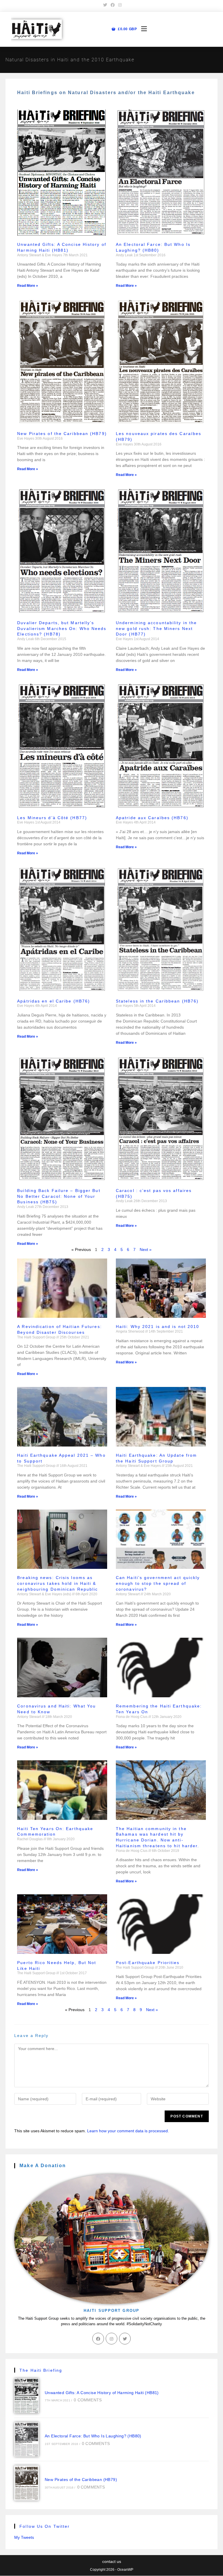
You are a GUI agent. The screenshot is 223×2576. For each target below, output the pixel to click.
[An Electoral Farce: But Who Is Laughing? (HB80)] (27, 2439)
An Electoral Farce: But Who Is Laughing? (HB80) (93, 2436)
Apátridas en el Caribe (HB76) (54, 1001)
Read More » (28, 286)
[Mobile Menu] (142, 29)
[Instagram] (111, 2339)
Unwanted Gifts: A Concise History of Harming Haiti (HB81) (102, 2393)
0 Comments (88, 2400)
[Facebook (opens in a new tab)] (113, 5)
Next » (146, 1249)
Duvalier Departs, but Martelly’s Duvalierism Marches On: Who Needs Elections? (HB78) (62, 629)
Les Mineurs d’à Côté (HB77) (52, 818)
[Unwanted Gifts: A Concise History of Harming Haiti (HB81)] (27, 2396)
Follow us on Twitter (45, 2526)
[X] (125, 2339)
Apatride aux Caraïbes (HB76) (152, 818)
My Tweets (24, 2537)
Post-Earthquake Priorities (148, 1963)
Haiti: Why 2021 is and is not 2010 (158, 1327)
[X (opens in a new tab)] (105, 5)
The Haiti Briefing (41, 2370)
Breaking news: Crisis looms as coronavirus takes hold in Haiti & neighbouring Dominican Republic (57, 1583)
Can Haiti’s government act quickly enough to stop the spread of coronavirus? (158, 1583)
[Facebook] (98, 2339)
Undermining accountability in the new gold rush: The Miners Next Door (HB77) (156, 629)
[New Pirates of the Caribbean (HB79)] (27, 2483)
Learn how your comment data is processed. (128, 2131)
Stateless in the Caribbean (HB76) (157, 1001)
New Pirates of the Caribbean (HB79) (62, 434)
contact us (112, 2561)
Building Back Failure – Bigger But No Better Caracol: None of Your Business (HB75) (59, 1196)
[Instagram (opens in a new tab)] (119, 5)
